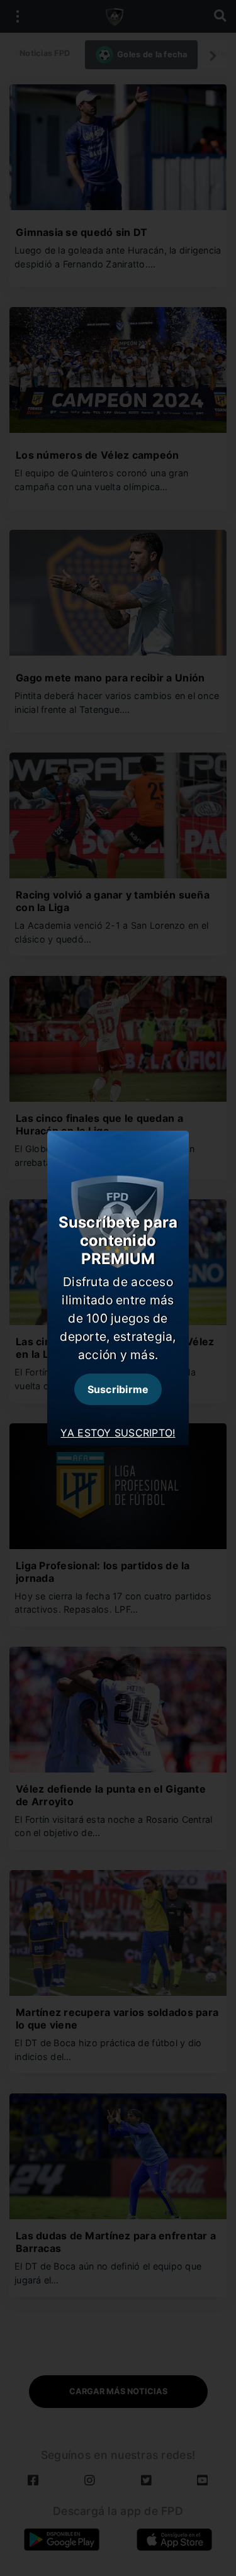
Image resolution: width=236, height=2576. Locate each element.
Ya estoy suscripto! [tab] (118, 1433)
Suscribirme (118, 1389)
